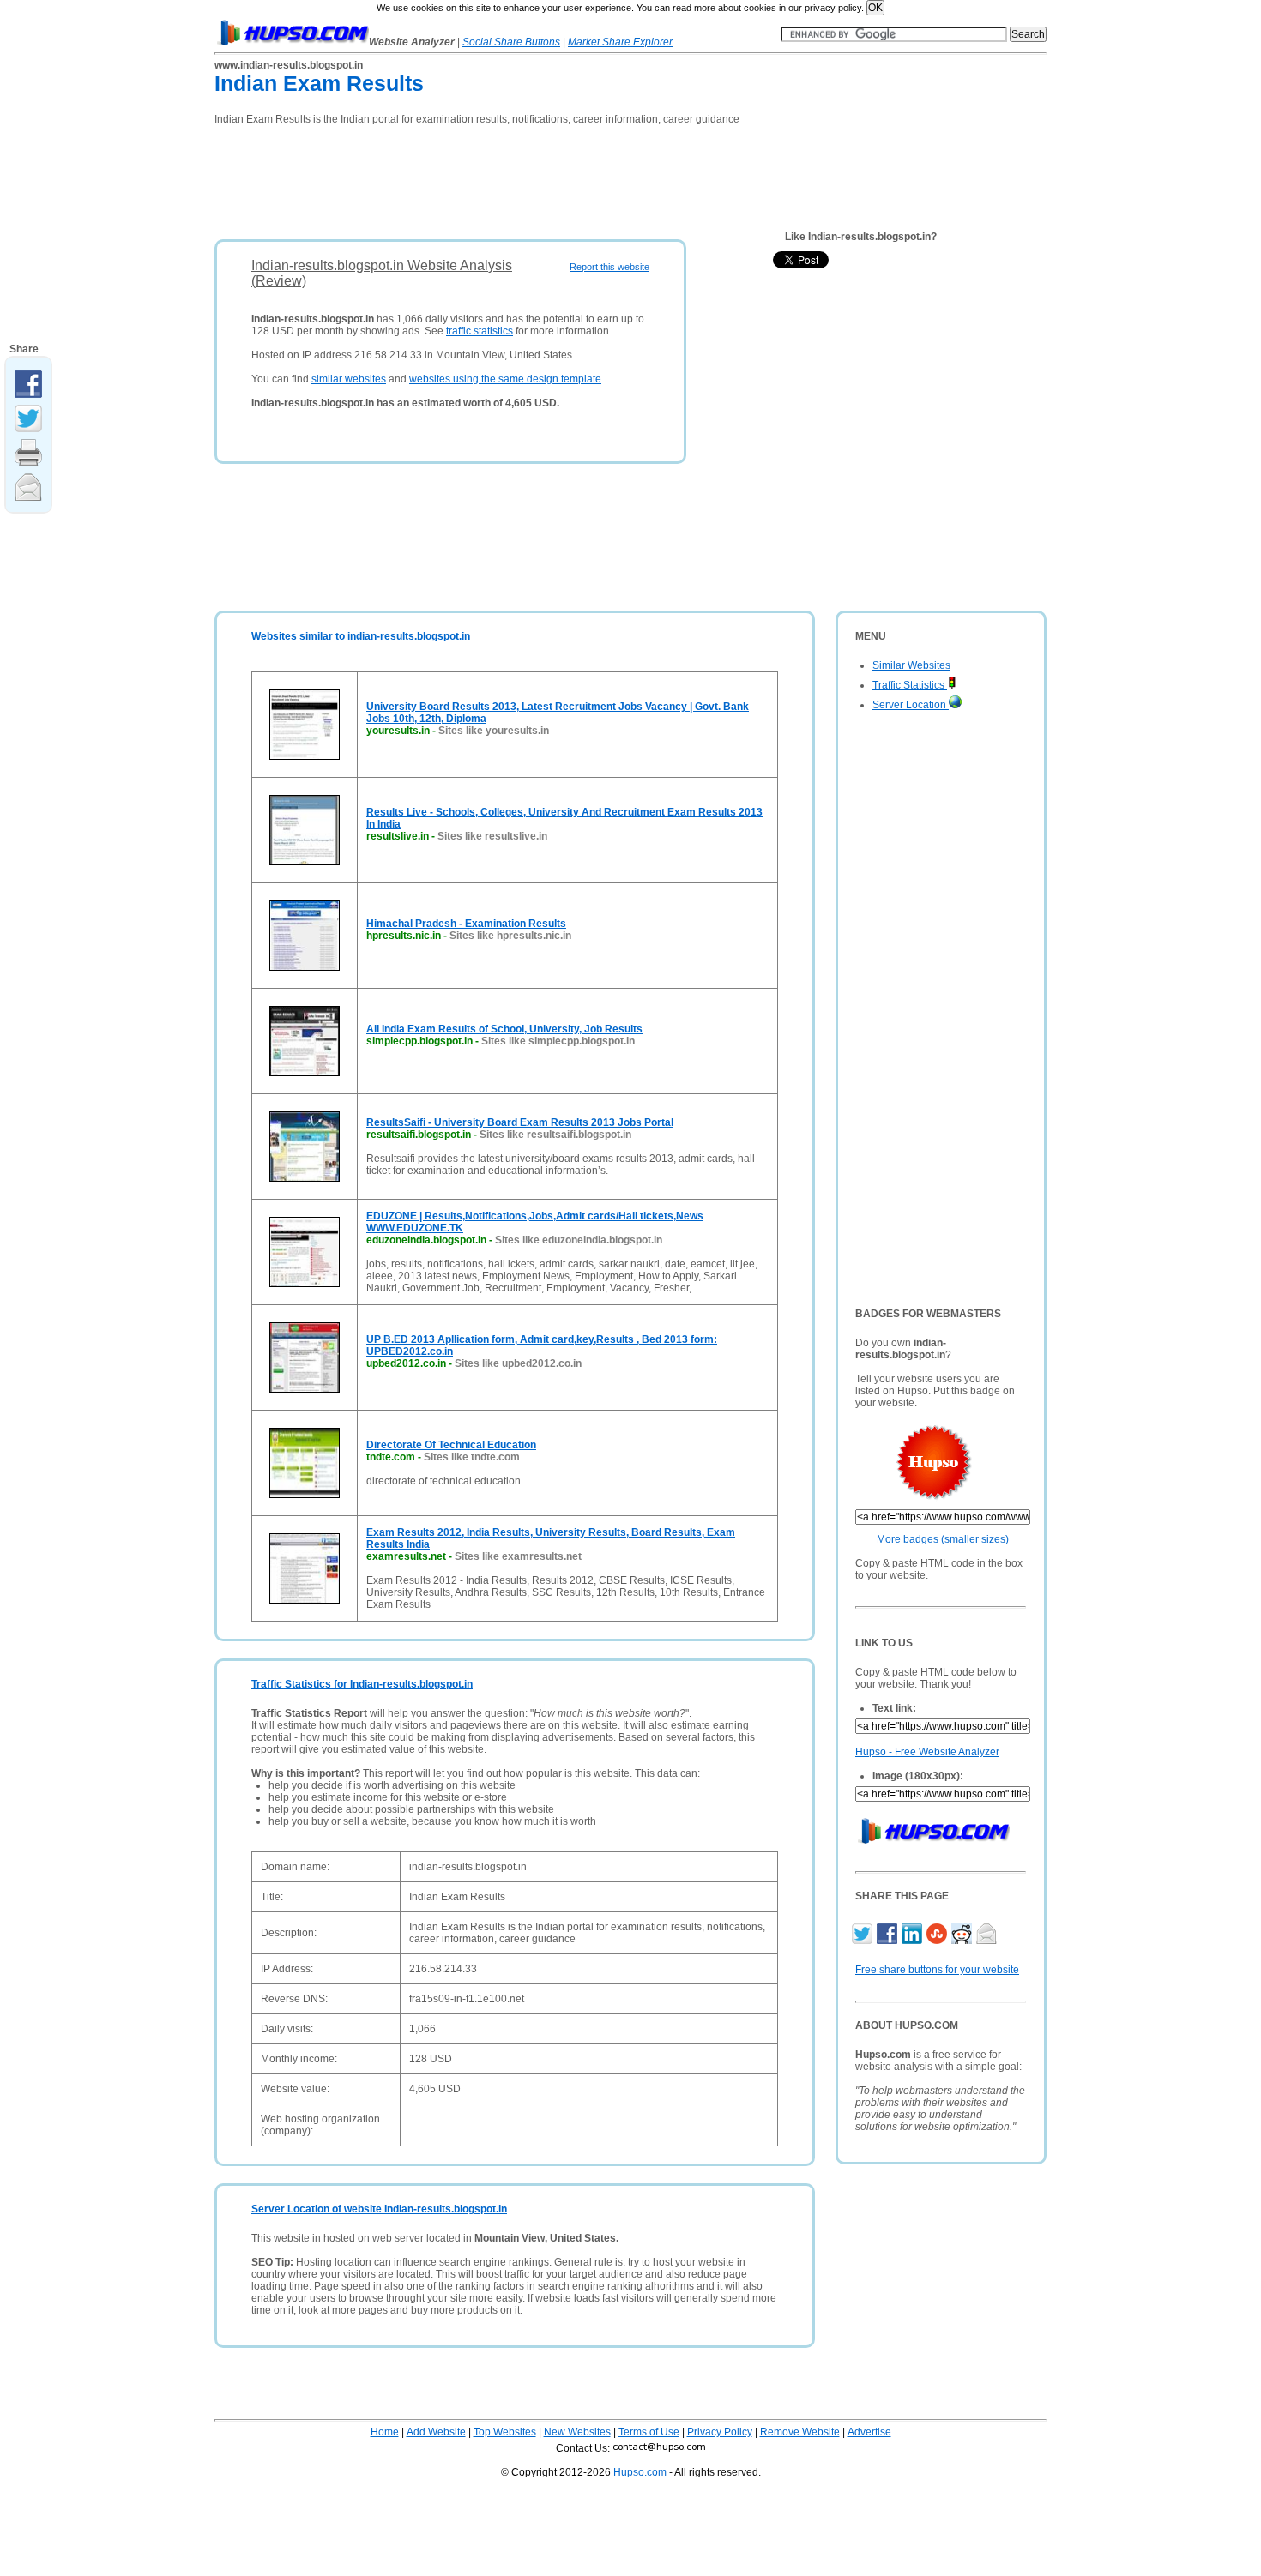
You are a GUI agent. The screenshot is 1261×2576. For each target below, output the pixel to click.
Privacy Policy (720, 2432)
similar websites (349, 379)
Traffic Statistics (910, 685)
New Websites (577, 2432)
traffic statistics (480, 331)
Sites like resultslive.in (492, 836)
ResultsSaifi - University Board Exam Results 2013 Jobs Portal (520, 1122)
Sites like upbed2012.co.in (518, 1363)
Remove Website (800, 2432)
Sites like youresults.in (494, 731)
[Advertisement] (527, 177)
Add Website (436, 2432)
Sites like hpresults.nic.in (510, 936)
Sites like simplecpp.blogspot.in (558, 1041)
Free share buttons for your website (937, 1970)
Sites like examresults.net (518, 1556)
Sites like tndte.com (472, 1457)
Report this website (609, 267)
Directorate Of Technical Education (451, 1445)
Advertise (869, 2432)
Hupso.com (640, 2472)
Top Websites (505, 2432)
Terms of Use (649, 2432)
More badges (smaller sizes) (943, 1539)
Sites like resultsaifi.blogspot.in (555, 1135)
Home (385, 2432)
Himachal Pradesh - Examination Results (466, 924)
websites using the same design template (505, 379)
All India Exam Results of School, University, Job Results (504, 1029)
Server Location (911, 705)
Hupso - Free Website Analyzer (927, 1752)
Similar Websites (911, 665)
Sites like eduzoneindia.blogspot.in (579, 1240)
